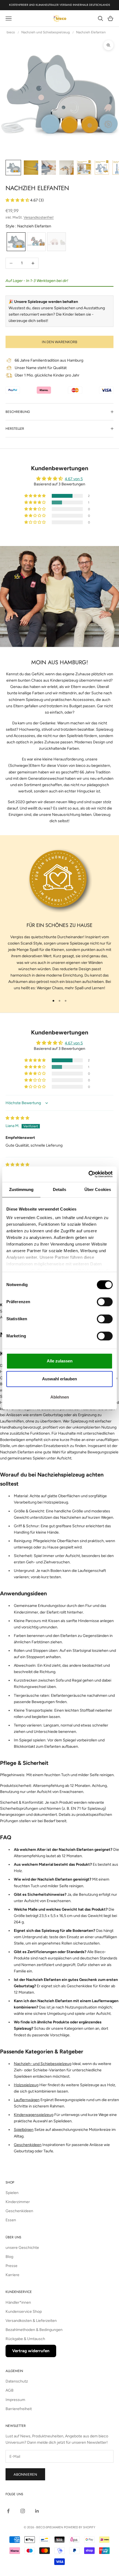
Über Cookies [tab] (98, 1189)
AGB (10, 2390)
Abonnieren (25, 2474)
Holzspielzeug (26, 2085)
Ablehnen (60, 1397)
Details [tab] (60, 1189)
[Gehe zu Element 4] (66, 168)
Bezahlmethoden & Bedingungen (34, 2330)
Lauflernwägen (27, 2100)
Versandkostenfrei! (39, 217)
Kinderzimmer (18, 2202)
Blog (9, 2257)
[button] (18, 200)
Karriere (12, 2275)
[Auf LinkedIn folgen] (37, 2511)
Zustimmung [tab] (21, 1189)
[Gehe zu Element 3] (49, 168)
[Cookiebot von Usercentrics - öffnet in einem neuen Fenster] (88, 1174)
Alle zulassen (60, 1361)
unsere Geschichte (22, 2248)
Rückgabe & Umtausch (25, 2339)
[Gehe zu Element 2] (31, 168)
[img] (17, 1118)
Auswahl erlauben (59, 1379)
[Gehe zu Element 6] (102, 168)
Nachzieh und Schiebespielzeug (46, 32)
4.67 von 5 (74, 479)
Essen (11, 2220)
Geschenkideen (28, 2145)
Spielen (12, 2193)
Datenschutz (17, 2381)
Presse (11, 2266)
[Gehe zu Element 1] (13, 168)
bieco (11, 32)
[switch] (105, 1302)
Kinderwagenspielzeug (34, 2115)
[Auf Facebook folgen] (8, 2511)
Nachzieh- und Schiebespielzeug (43, 2064)
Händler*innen (18, 2302)
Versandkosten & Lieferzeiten (31, 2321)
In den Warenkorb (59, 342)
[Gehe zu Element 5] (84, 168)
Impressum (15, 2400)
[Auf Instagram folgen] (23, 2511)
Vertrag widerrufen (31, 2351)
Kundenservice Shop (24, 2312)
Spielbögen (24, 2130)
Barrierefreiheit (19, 2409)
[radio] (15, 242)
